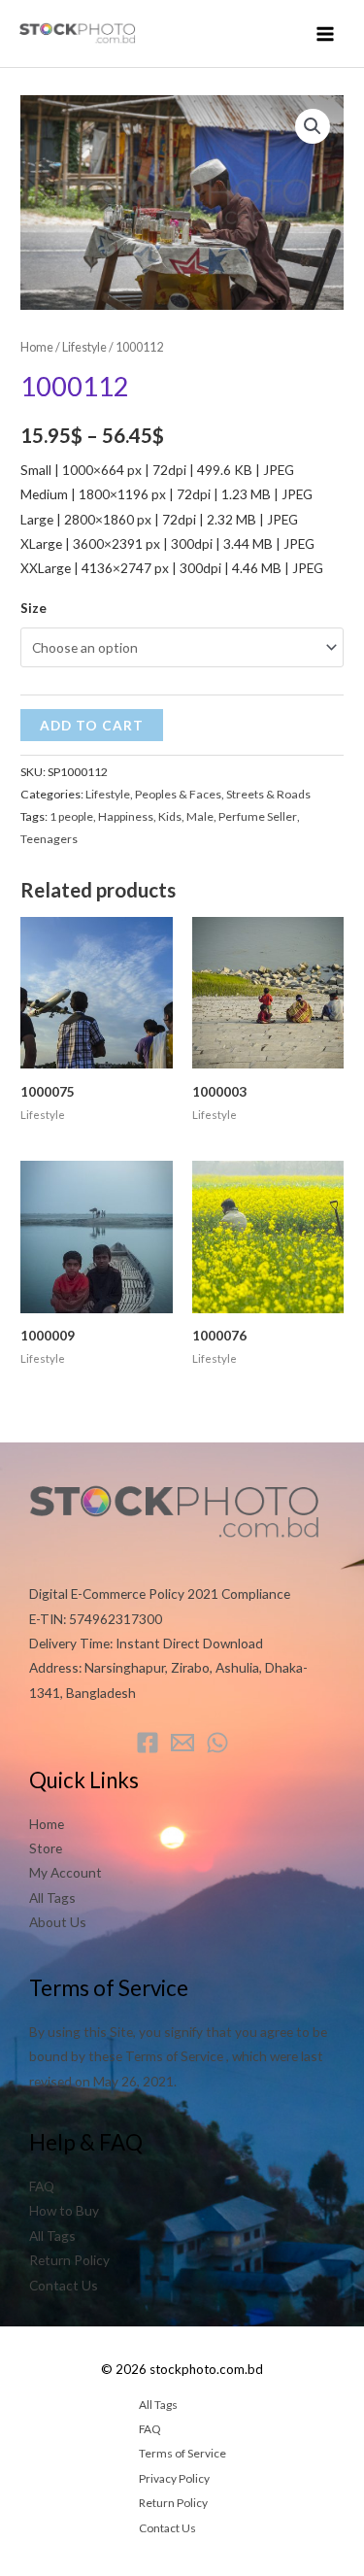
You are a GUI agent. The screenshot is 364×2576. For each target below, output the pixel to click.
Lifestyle (84, 347)
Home (37, 347)
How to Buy (64, 2210)
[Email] (182, 1743)
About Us (58, 1922)
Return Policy (69, 2260)
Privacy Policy (174, 2478)
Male (200, 816)
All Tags (52, 1898)
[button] (313, 126)
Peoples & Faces (178, 794)
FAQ (42, 2186)
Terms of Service (182, 2453)
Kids (170, 816)
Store (46, 1848)
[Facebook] (148, 1743)
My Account (66, 1872)
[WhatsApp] (217, 1743)
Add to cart (92, 725)
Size (33, 608)
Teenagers (49, 839)
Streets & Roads (268, 794)
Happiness (126, 816)
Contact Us (64, 2285)
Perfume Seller (258, 816)
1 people (71, 816)
